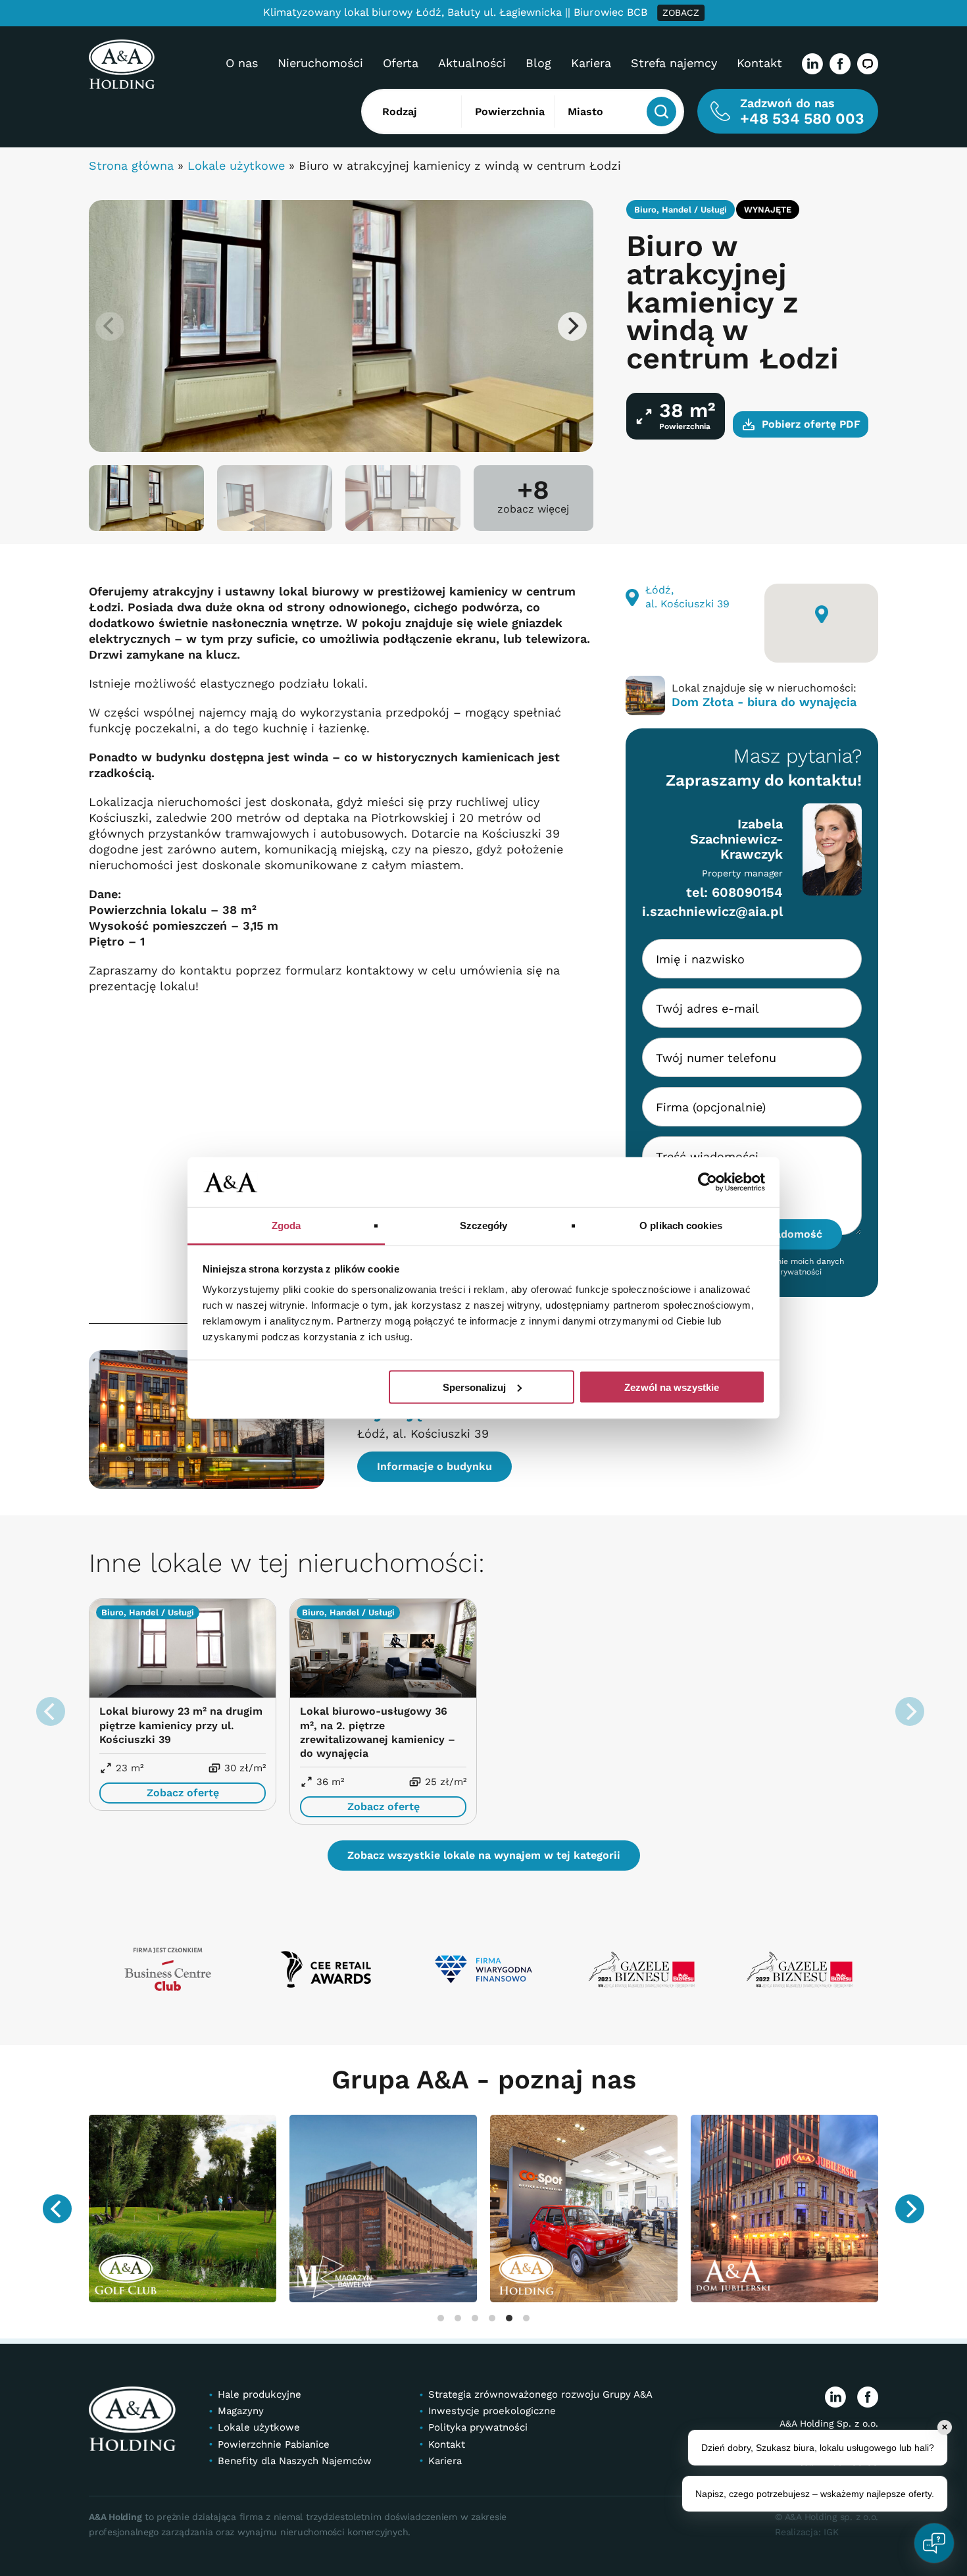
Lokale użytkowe (236, 165)
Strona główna (131, 165)
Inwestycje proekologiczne (492, 2412)
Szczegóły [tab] (484, 1225)
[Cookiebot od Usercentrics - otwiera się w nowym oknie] (707, 1182)
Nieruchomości (320, 63)
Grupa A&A (404, 2080)
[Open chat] (934, 2543)
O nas (242, 63)
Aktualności (472, 63)
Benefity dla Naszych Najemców (295, 2461)
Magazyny (241, 2412)
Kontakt (759, 63)
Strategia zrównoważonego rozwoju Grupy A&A (540, 2395)
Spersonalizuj (474, 1387)
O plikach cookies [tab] (681, 1225)
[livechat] (868, 64)
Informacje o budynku (434, 1466)
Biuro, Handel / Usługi (681, 210)
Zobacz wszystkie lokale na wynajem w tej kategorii (484, 1855)
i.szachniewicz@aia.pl (712, 911)
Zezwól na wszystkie (672, 1387)
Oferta (401, 63)
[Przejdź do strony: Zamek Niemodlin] (821, 2208)
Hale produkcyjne (260, 2395)
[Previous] (57, 2209)
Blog (538, 63)
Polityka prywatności (478, 2428)
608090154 (747, 892)
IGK (831, 2532)
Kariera (591, 63)
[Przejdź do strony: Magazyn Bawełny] (219, 2208)
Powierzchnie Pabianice (274, 2444)
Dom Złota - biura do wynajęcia (764, 702)
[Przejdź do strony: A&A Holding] (419, 2208)
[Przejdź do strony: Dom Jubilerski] (620, 2208)
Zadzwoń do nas (802, 112)
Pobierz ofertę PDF (811, 424)
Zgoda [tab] (286, 1225)
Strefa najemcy (674, 63)
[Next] (572, 326)
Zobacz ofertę (183, 1793)
